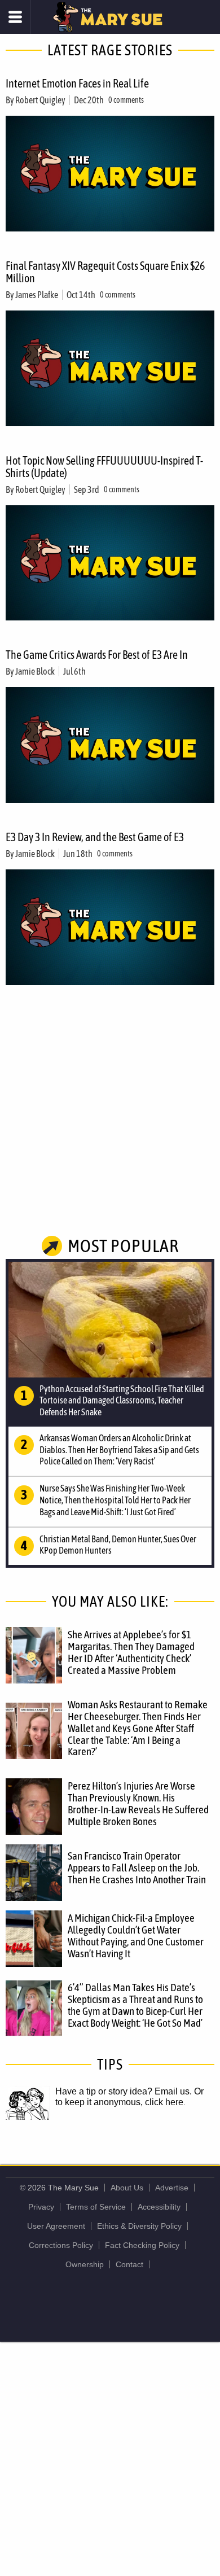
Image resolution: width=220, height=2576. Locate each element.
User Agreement (56, 2226)
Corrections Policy (61, 2245)
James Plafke (37, 295)
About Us (127, 2188)
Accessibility (159, 2207)
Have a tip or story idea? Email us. (124, 2091)
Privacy (41, 2207)
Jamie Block (35, 671)
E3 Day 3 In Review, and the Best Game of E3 (95, 837)
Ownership (85, 2264)
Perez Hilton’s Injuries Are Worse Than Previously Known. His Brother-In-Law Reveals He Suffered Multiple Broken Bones (138, 1803)
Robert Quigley (40, 100)
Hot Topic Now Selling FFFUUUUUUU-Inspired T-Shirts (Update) (104, 467)
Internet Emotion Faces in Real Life (77, 83)
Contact (129, 2264)
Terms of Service (96, 2207)
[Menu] (16, 17)
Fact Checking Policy (142, 2245)
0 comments (126, 100)
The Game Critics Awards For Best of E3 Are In (97, 655)
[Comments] (91, 671)
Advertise (172, 2188)
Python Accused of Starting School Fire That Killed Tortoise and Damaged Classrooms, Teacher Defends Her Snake (122, 1401)
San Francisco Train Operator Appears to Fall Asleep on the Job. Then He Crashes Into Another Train (137, 1868)
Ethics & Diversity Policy (139, 2226)
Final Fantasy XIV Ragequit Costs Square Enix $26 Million (105, 272)
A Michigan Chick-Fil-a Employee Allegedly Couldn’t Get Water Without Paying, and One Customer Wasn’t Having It (136, 1936)
